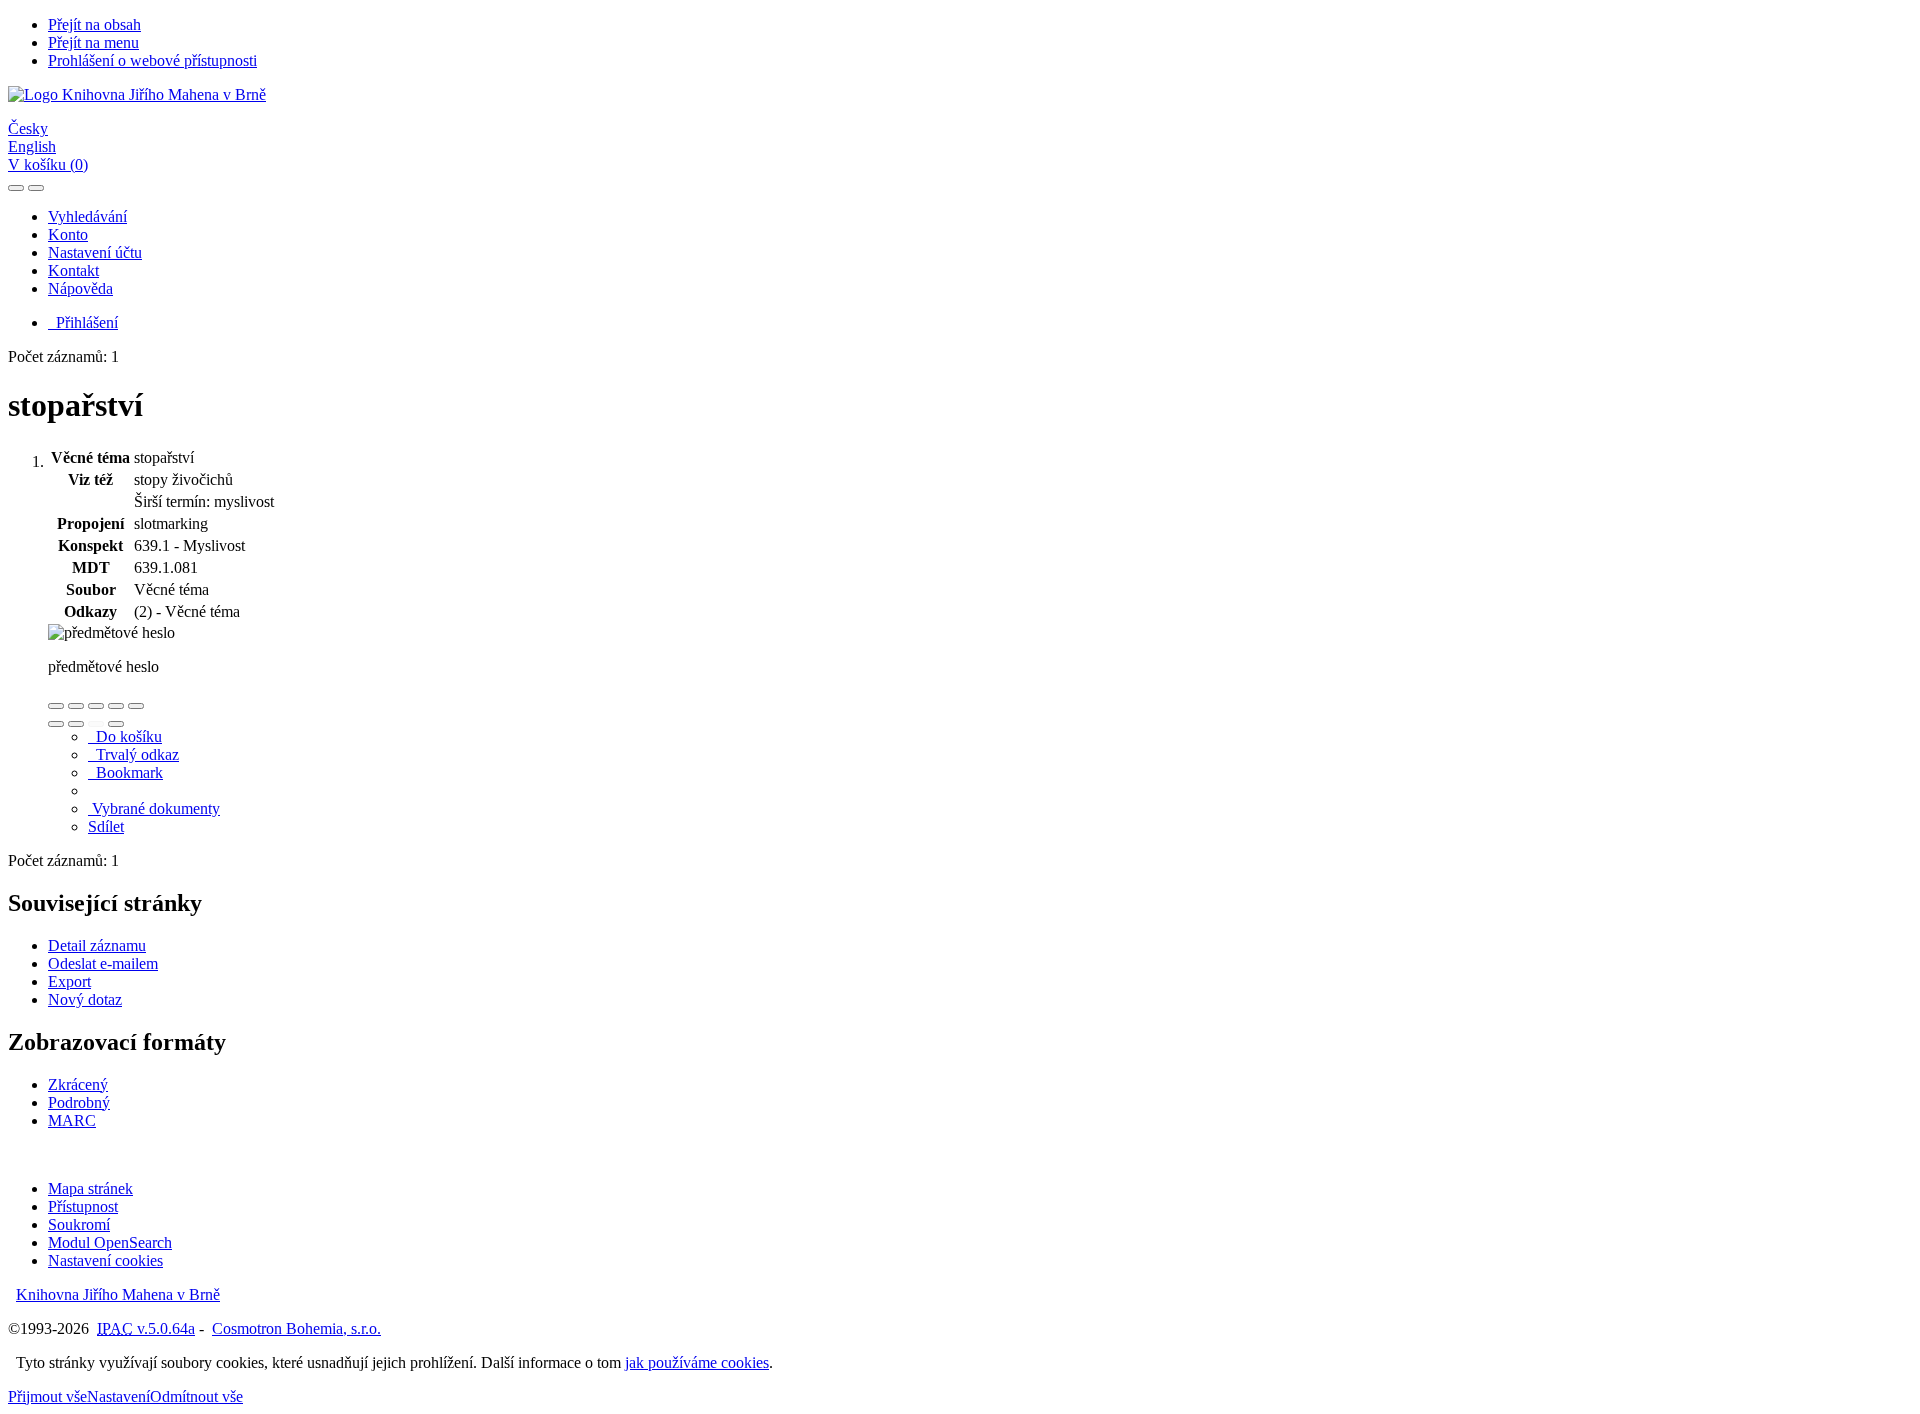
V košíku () (48, 164)
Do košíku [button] (125, 736)
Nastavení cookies (105, 1260)
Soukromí (79, 1224)
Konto (68, 234)
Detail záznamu (97, 945)
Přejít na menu (93, 42)
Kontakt (73, 270)
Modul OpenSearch (110, 1242)
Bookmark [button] (125, 772)
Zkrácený (78, 1084)
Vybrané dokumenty (154, 808)
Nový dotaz (85, 999)
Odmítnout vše (196, 1396)
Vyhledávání (87, 216)
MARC (72, 1120)
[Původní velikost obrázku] (96, 706)
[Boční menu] (16, 188)
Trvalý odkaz (133, 754)
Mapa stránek (90, 1188)
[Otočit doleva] (56, 724)
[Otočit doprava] (76, 724)
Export (69, 981)
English (32, 146)
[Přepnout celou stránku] (116, 706)
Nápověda (80, 288)
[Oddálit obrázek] (76, 706)
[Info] (136, 706)
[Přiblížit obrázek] (56, 706)
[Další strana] (116, 724)
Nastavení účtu (95, 252)
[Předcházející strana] (96, 724)
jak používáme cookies (697, 1362)
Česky (28, 128)
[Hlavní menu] (36, 188)
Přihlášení (83, 322)
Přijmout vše (47, 1396)
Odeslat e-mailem (103, 963)
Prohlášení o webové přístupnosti (152, 60)
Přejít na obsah (94, 24)
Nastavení (118, 1396)
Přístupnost (83, 1206)
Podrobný (79, 1102)
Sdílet (106, 826)
